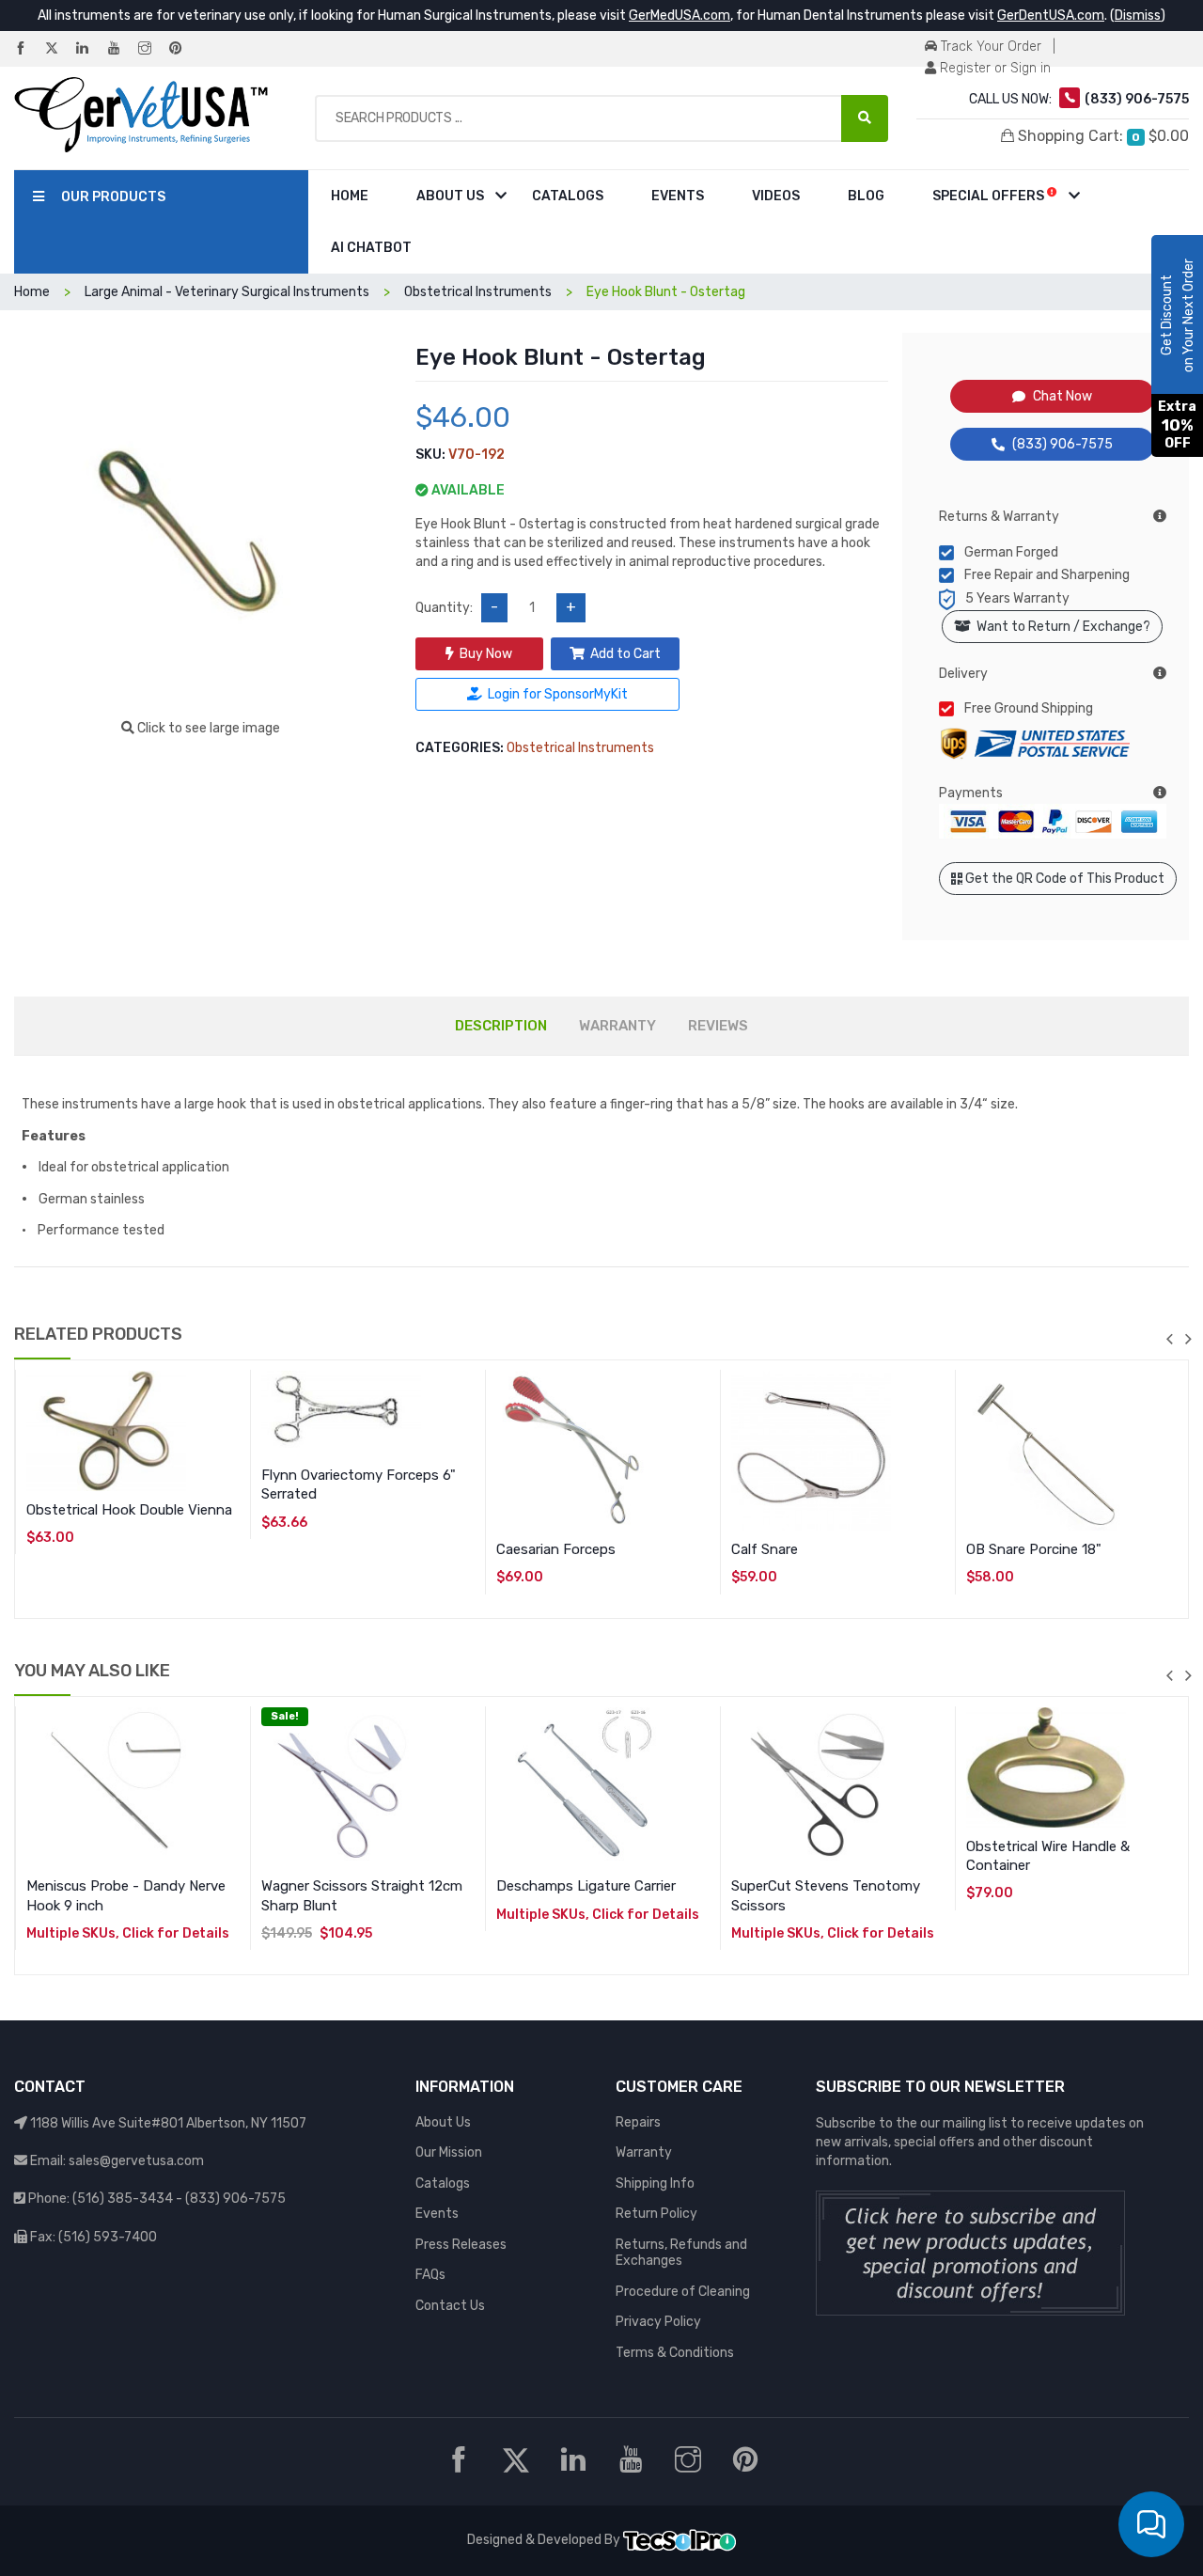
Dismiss (1138, 16)
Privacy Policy (658, 2322)
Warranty (644, 2152)
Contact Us (450, 2306)
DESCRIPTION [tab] (501, 1026)
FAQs (430, 2275)
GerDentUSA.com (1051, 16)
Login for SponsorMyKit (558, 694)
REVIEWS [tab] (718, 1026)
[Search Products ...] (865, 118)
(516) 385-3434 (123, 2199)
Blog (866, 196)
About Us (450, 196)
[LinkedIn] (90, 49)
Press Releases (461, 2245)
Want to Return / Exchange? (1061, 627)
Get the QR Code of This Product (1063, 879)
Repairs (638, 2122)
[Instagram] (152, 49)
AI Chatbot (371, 248)
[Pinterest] (183, 49)
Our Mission (449, 2152)
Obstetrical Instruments (580, 748)
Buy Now (486, 654)
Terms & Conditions (675, 2353)
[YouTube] (121, 49)
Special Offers (990, 196)
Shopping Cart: (1101, 136)
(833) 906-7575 (1062, 444)
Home (350, 196)
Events (678, 196)
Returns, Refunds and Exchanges (681, 2253)
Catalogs (568, 196)
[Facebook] (28, 49)
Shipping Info (655, 2183)
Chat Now (1062, 396)
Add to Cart (625, 654)
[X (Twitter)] (59, 49)
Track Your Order (989, 47)
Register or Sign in (993, 68)
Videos (776, 196)
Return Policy (656, 2214)
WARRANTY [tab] (617, 1026)
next (1188, 1339)
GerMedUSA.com (680, 16)
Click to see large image (207, 728)
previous (1169, 1339)
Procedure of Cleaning (683, 2292)
